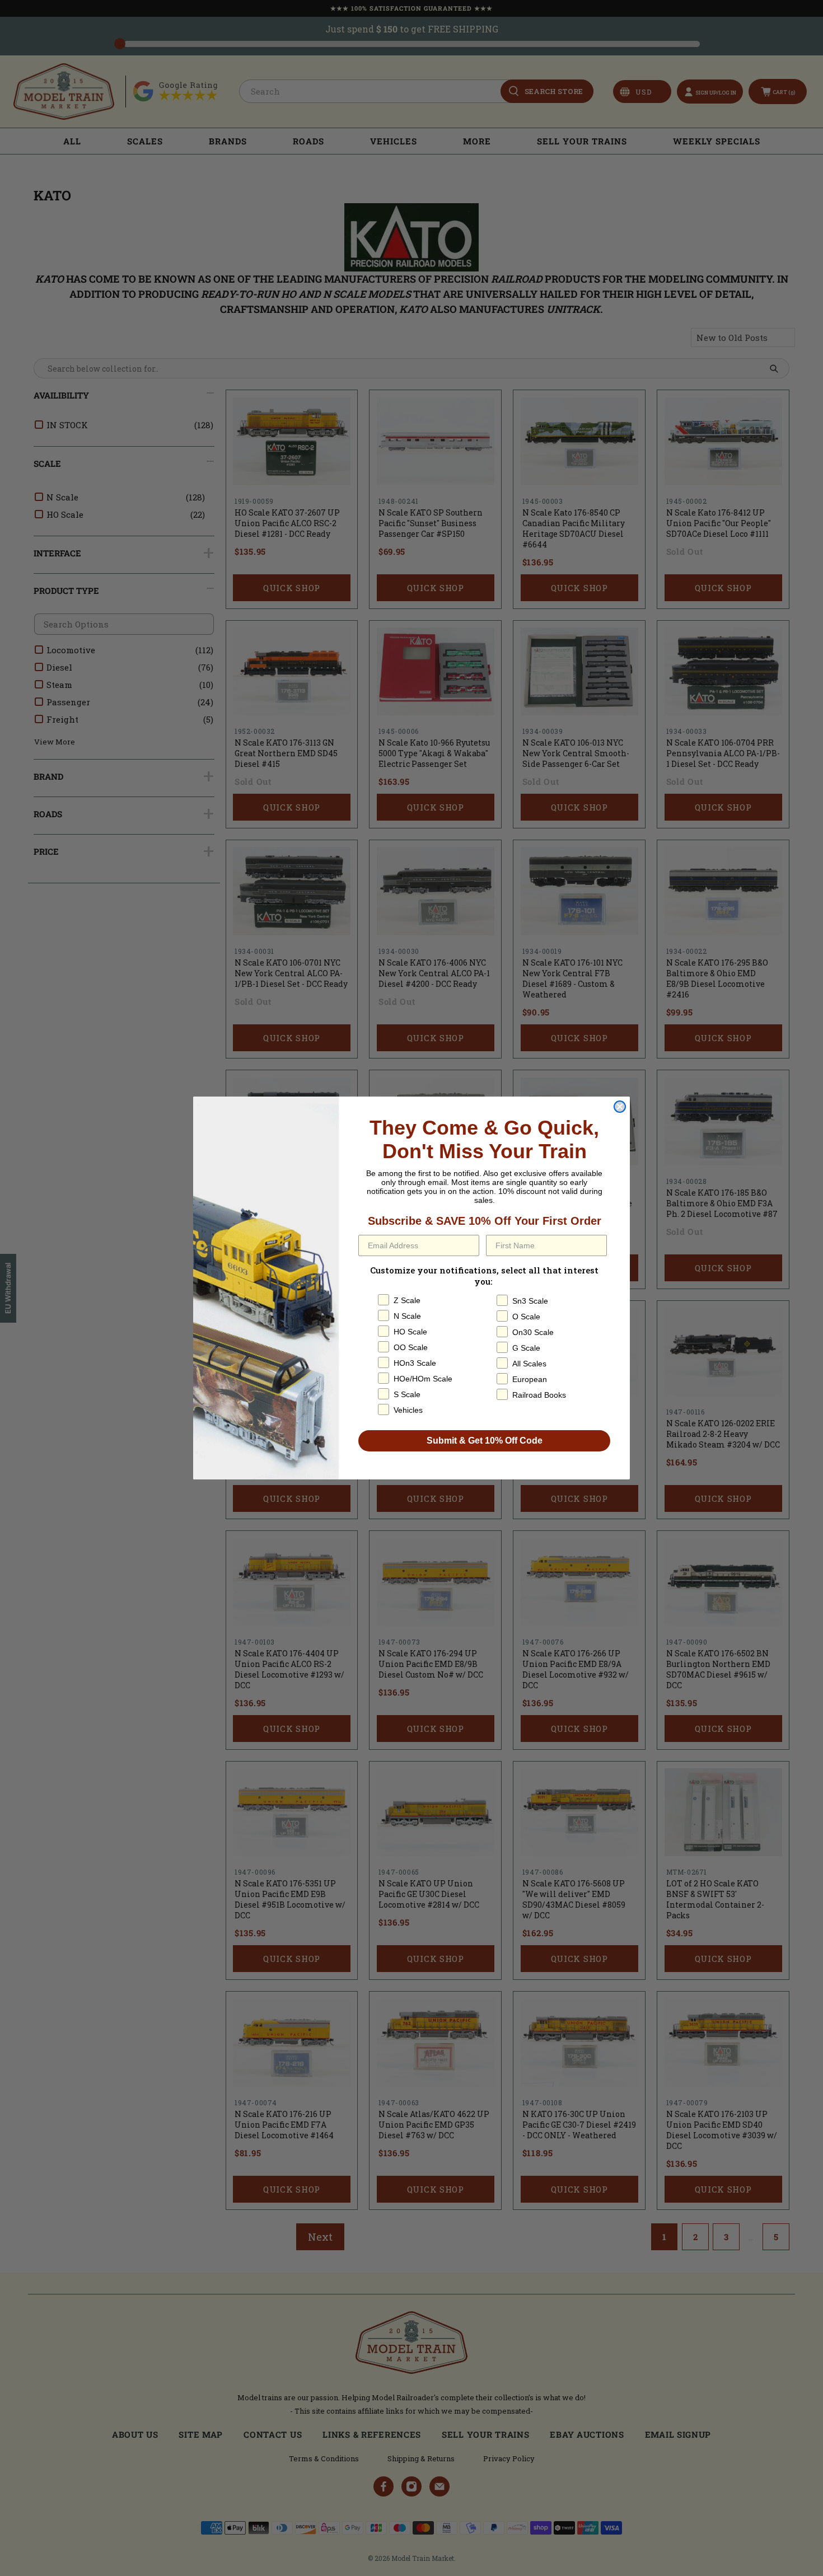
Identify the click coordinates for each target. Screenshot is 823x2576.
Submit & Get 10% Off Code (485, 1441)
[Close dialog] (620, 1107)
